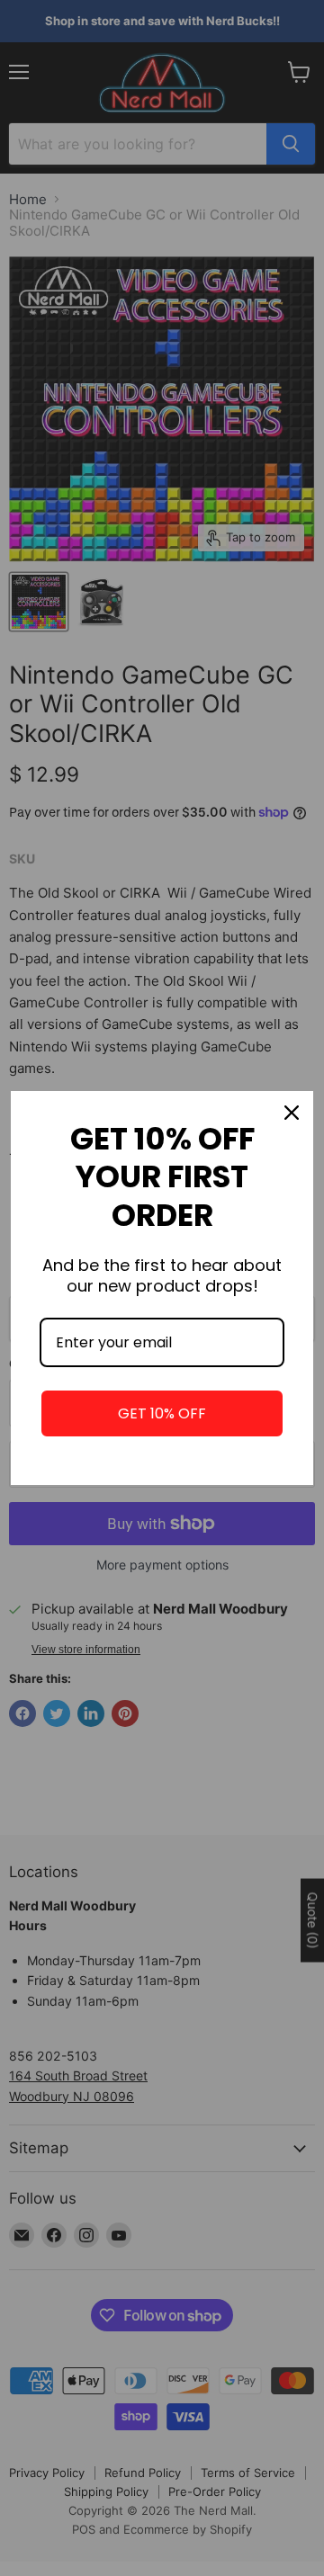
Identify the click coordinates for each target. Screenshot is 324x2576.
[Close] (292, 1113)
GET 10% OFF (162, 1413)
